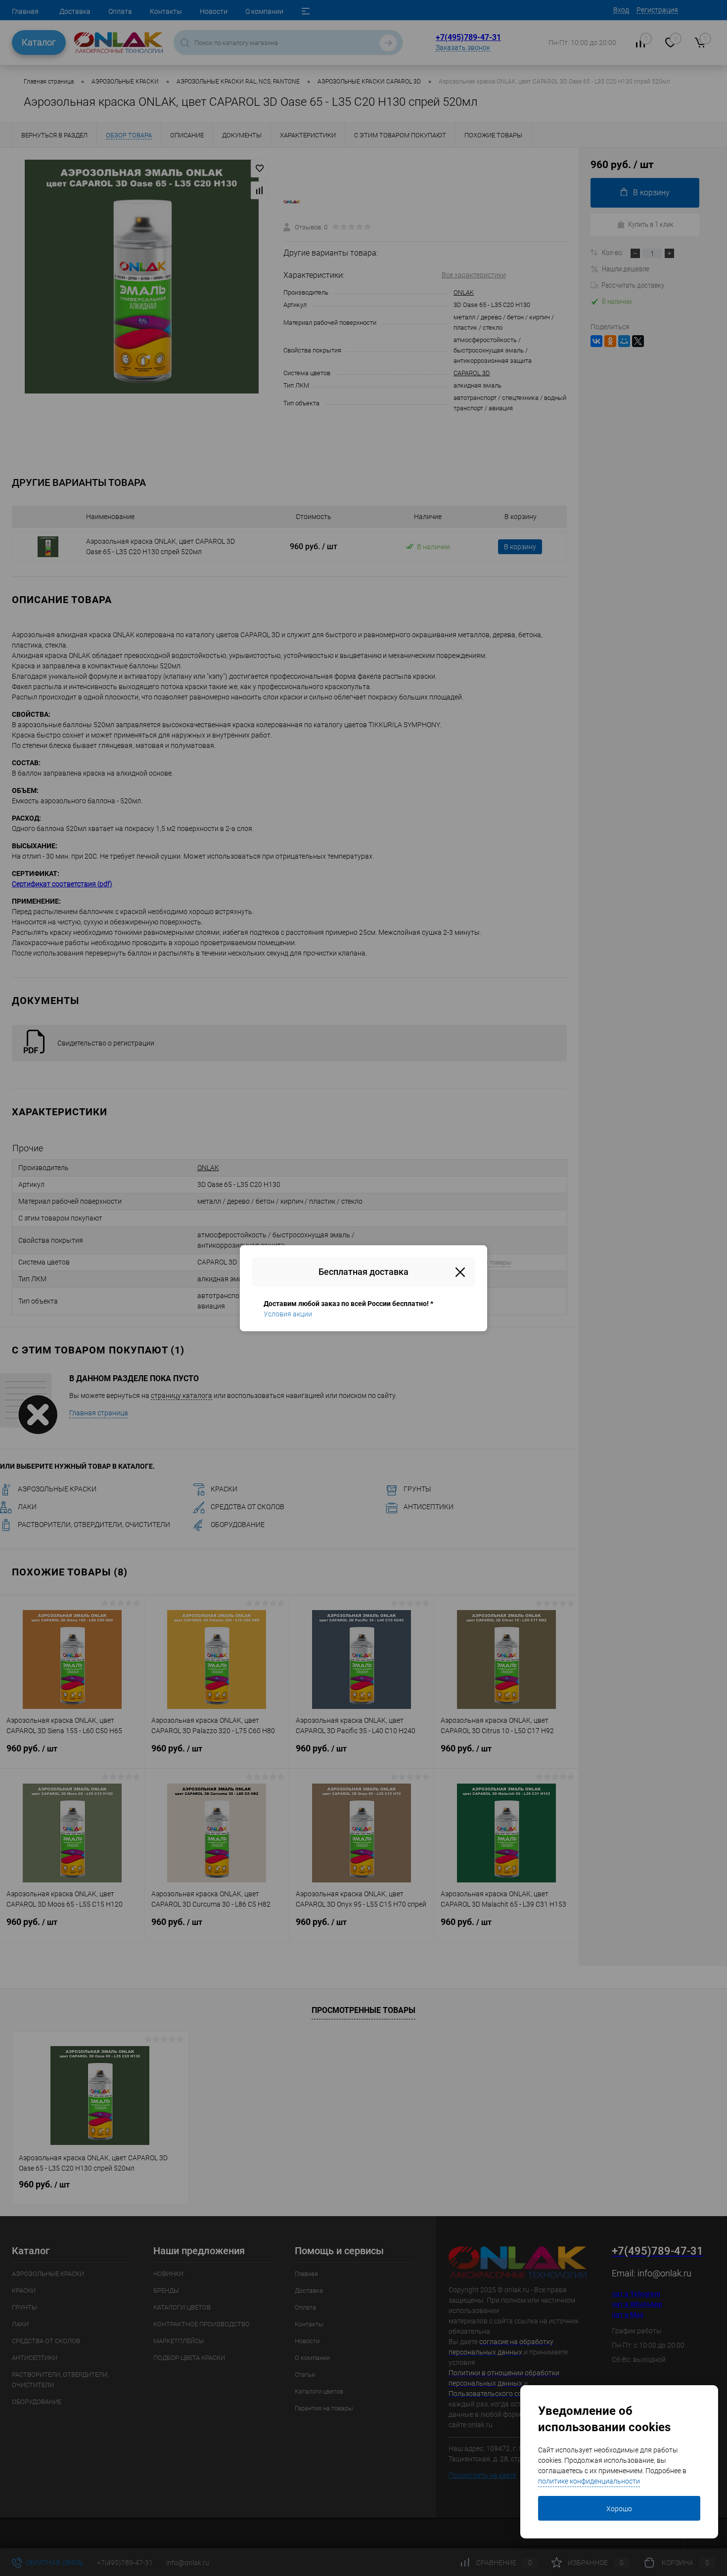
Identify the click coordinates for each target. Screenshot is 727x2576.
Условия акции (288, 1314)
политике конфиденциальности (589, 2481)
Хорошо (619, 2509)
